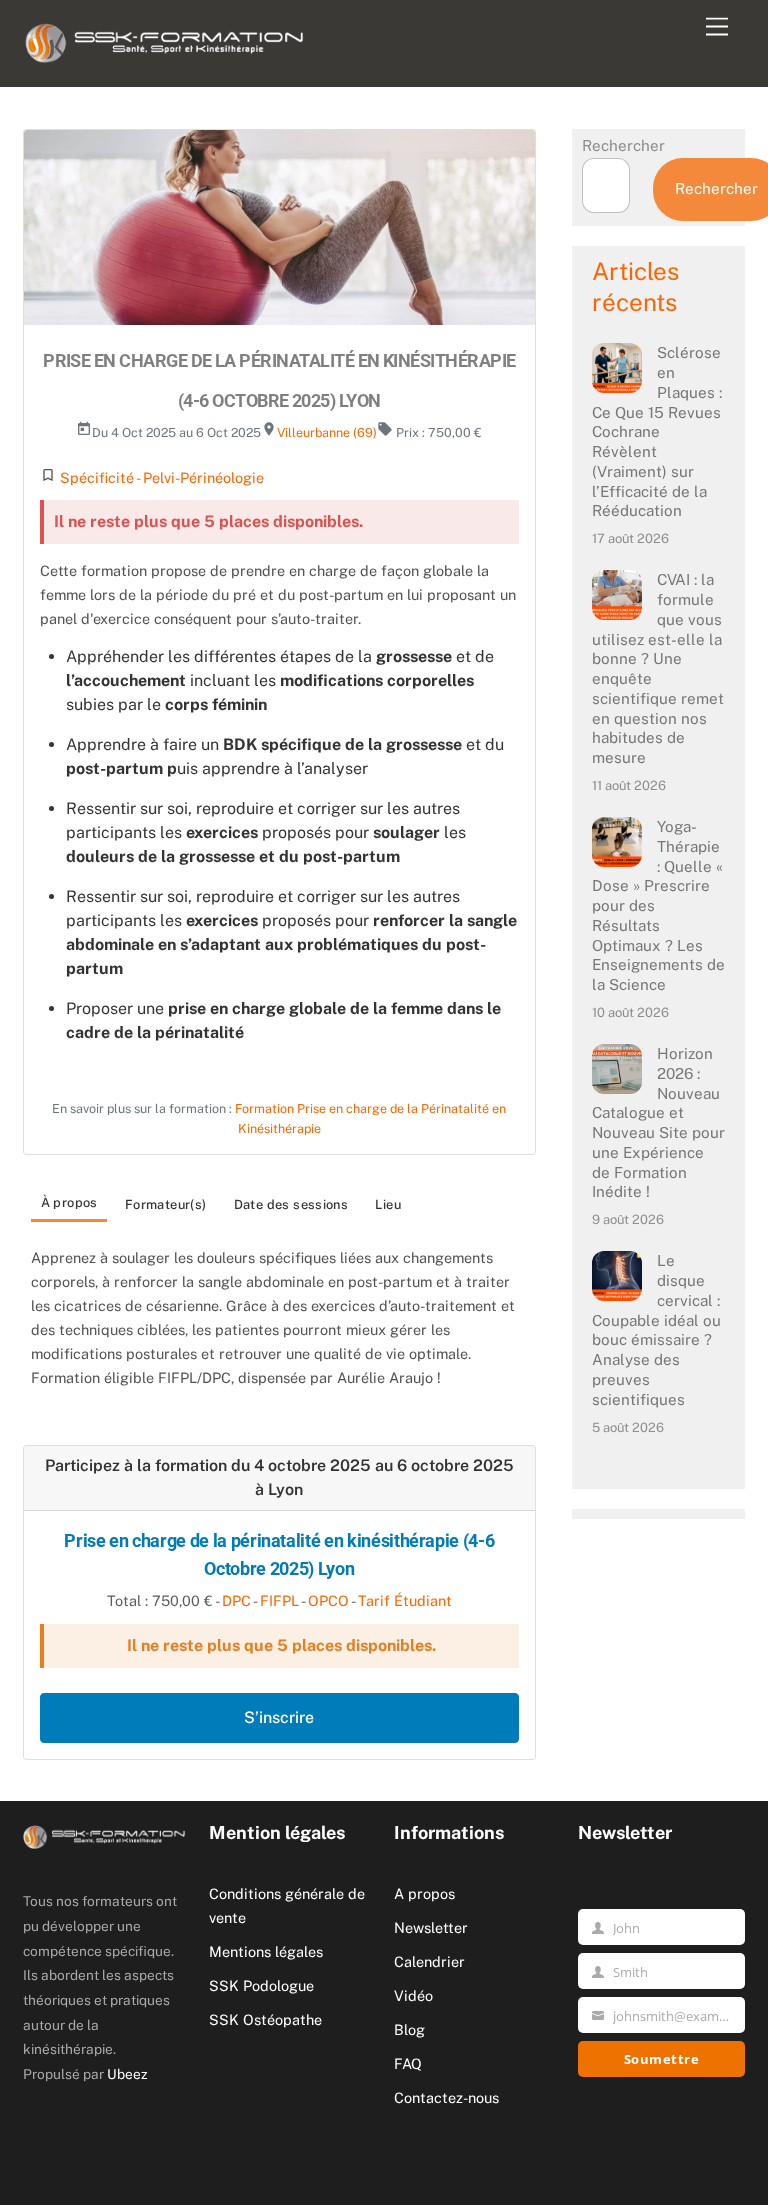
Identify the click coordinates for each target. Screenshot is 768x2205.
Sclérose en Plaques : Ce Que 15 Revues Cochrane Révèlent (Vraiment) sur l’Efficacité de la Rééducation (657, 431)
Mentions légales (266, 1951)
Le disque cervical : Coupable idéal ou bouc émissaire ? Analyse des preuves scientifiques (656, 1329)
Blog (409, 2029)
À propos (69, 1202)
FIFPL (279, 1600)
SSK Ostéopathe (265, 2019)
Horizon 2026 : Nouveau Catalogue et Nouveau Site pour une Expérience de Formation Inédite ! (658, 1122)
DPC (236, 1600)
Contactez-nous (446, 2097)
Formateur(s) (166, 1204)
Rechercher (623, 145)
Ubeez (127, 2074)
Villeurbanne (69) (327, 432)
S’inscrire (279, 1717)
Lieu (388, 1204)
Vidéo (413, 1995)
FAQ (408, 2063)
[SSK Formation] (165, 39)
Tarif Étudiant (405, 1600)
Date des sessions (291, 1204)
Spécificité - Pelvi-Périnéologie (162, 477)
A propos (424, 1893)
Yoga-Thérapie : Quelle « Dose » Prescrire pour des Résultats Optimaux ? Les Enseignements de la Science (658, 905)
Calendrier (429, 1961)
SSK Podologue (261, 1985)
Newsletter (431, 1927)
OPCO (328, 1600)
